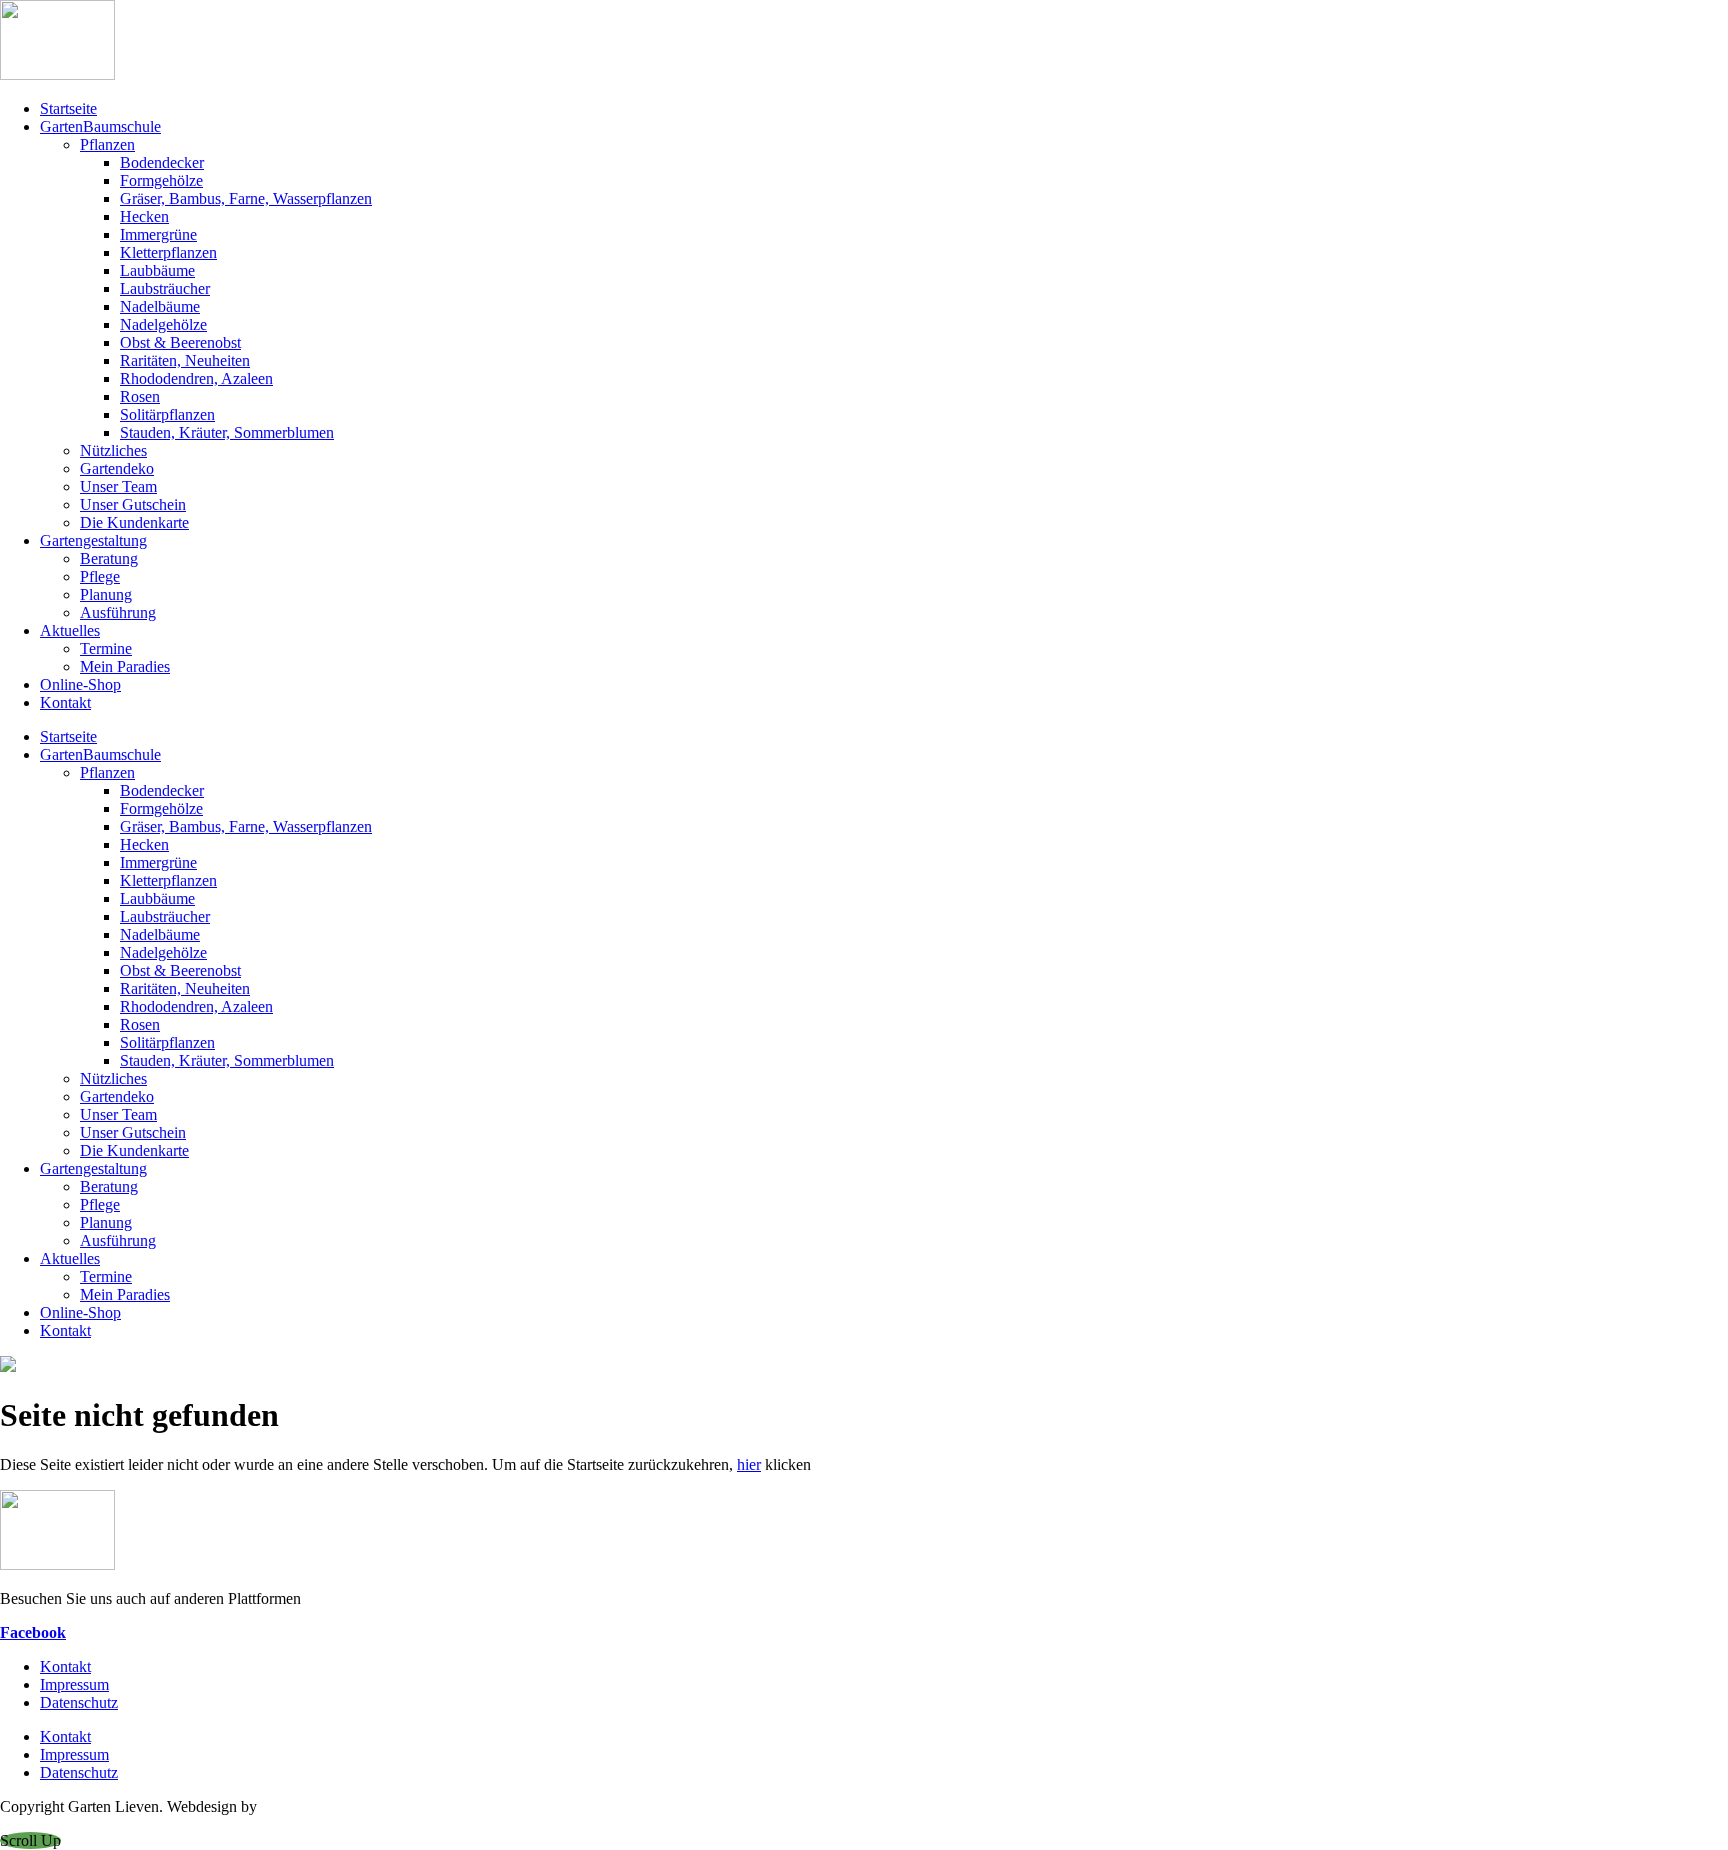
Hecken (144, 216)
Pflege (100, 576)
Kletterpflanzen (168, 252)
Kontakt (65, 702)
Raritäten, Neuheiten (185, 360)
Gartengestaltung (93, 540)
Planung (106, 594)
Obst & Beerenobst (180, 342)
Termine (106, 648)
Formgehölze (161, 180)
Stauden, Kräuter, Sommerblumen (227, 432)
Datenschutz (79, 1702)
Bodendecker (162, 162)
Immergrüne (158, 234)
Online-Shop (80, 684)
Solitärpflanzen (167, 414)
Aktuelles (70, 630)
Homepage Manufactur (334, 1806)
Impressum (74, 1684)
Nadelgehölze (163, 324)
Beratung (109, 558)
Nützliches (113, 450)
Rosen (140, 396)
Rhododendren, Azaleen (196, 378)
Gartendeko (117, 468)
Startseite (68, 108)
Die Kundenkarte (134, 522)
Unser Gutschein (133, 504)
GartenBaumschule (100, 126)
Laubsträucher (165, 288)
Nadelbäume (160, 306)
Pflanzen (107, 144)
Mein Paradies (125, 666)
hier (749, 1464)
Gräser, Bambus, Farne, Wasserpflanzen (246, 198)
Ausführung (118, 612)
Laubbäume (157, 270)
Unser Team (118, 486)
